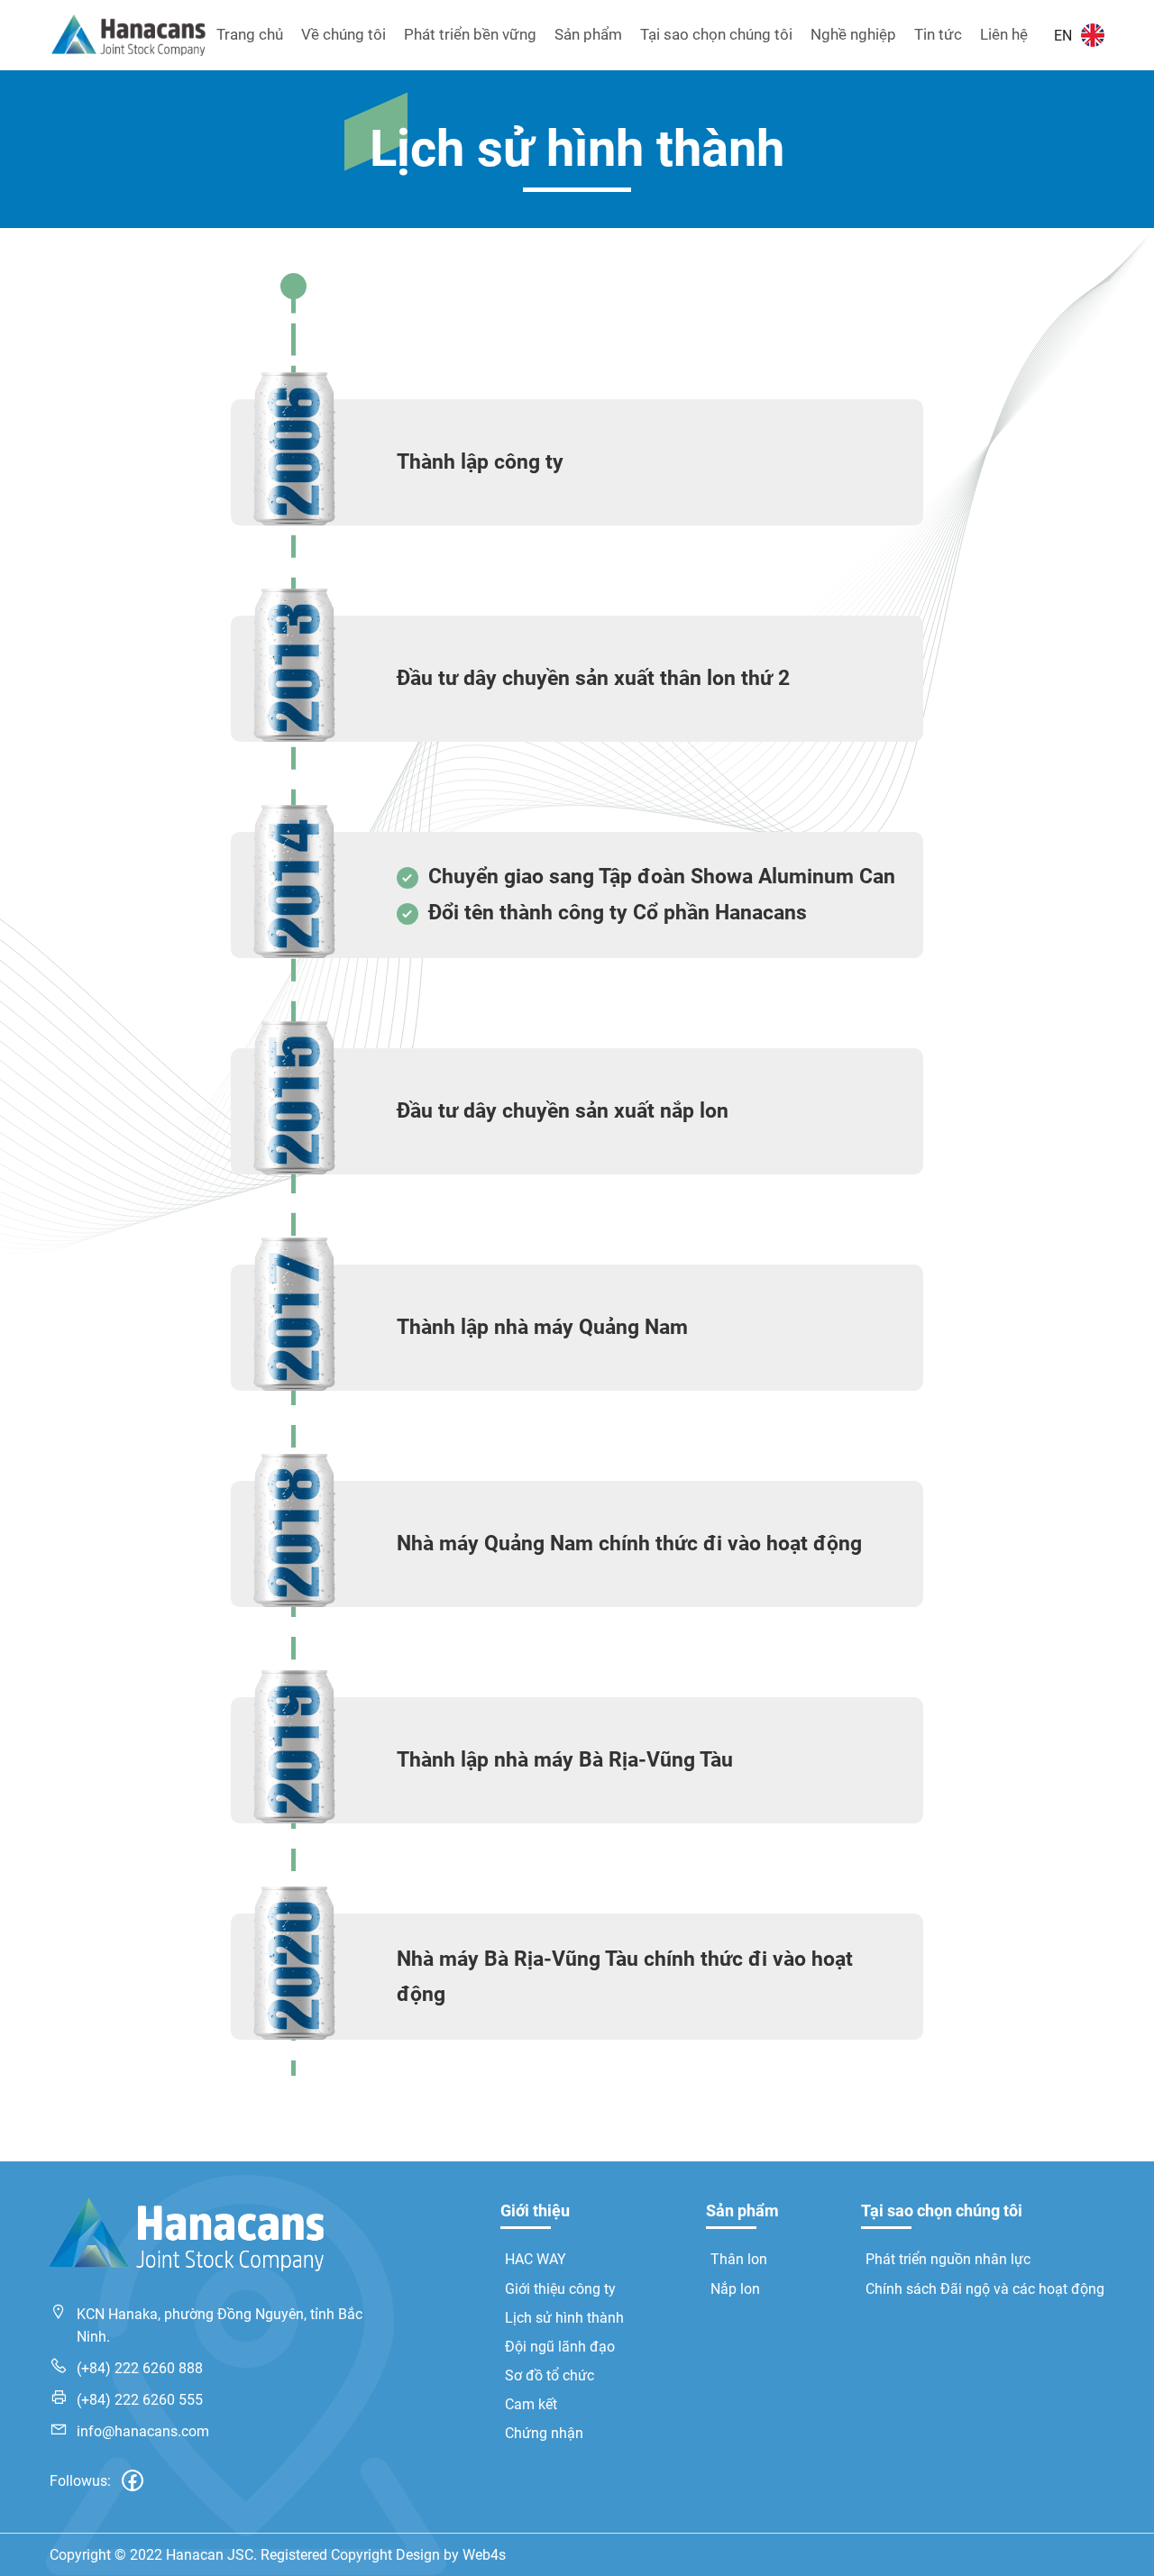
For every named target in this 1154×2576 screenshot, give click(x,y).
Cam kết (531, 2404)
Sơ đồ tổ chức (550, 2375)
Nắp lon (735, 2289)
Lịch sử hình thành (564, 2318)
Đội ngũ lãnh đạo (560, 2347)
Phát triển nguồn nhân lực (948, 2259)
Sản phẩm (588, 34)
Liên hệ (1004, 34)
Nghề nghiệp (853, 34)
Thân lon (739, 2259)
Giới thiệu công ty (560, 2289)
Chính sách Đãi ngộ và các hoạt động (985, 2289)
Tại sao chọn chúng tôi (716, 34)
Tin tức (938, 34)
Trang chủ (250, 34)
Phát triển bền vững (470, 34)
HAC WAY (536, 2259)
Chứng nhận (544, 2433)
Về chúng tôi (343, 34)
